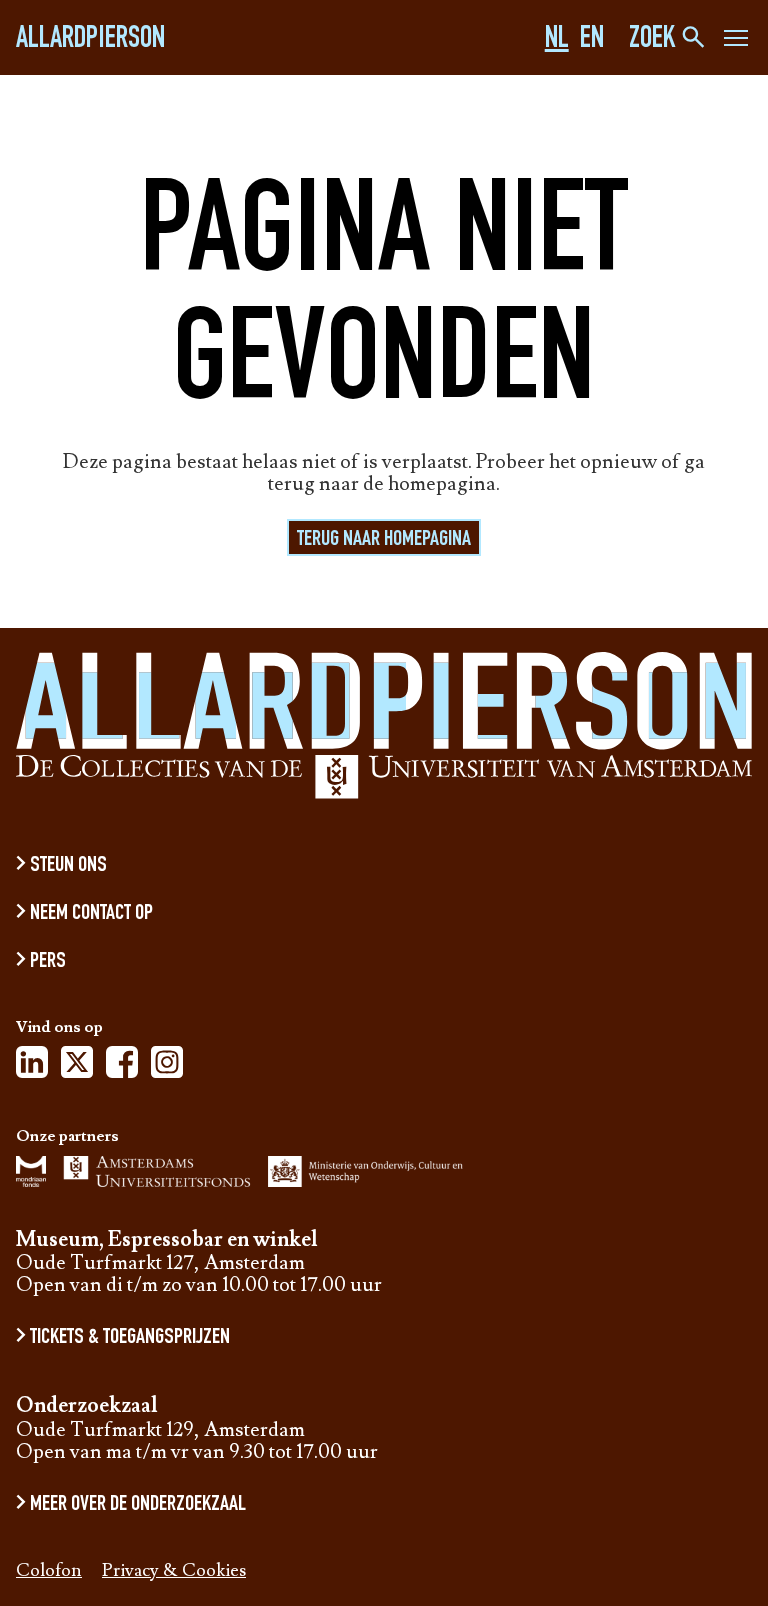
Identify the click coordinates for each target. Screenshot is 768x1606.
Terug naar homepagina (384, 540)
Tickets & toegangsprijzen (130, 1338)
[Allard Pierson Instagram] (167, 1068)
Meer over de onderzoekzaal (138, 1505)
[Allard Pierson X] (77, 1068)
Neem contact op (91, 914)
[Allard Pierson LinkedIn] (32, 1068)
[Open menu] (736, 41)
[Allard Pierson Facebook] (122, 1068)
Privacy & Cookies (174, 1571)
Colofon (49, 1571)
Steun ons (68, 866)
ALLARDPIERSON (90, 41)
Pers (48, 962)
